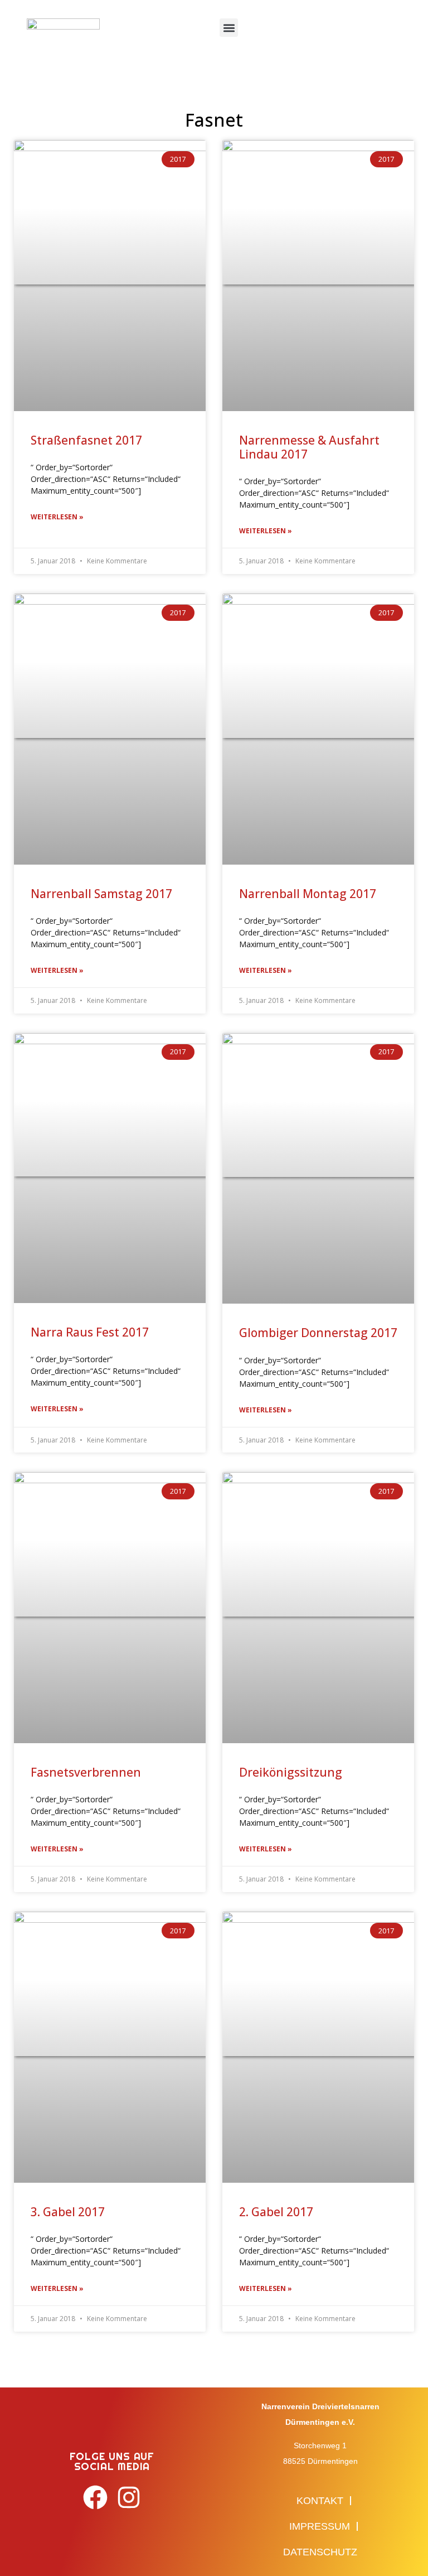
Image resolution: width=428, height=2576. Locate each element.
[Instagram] (128, 2498)
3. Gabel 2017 (68, 2212)
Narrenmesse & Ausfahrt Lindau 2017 (309, 447)
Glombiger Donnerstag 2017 (318, 1333)
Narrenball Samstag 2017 (101, 894)
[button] (229, 28)
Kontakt (320, 2501)
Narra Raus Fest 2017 (90, 1332)
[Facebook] (96, 2498)
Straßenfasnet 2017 (86, 440)
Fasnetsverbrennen (86, 1772)
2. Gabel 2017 (276, 2212)
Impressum (320, 2526)
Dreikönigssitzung (291, 1772)
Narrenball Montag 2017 (308, 894)
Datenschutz (320, 2552)
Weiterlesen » (57, 517)
